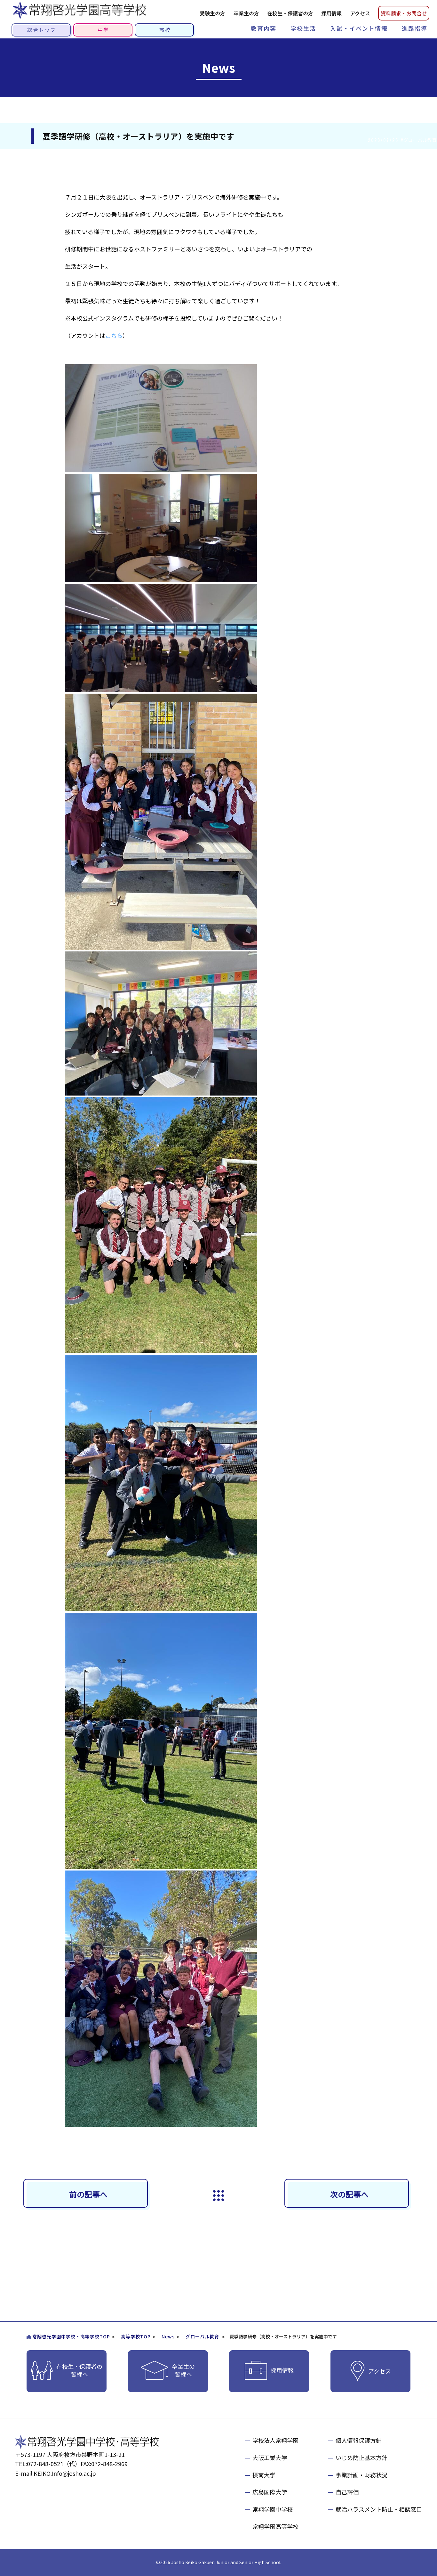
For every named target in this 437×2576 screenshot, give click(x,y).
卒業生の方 (246, 13)
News (168, 2336)
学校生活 (303, 28)
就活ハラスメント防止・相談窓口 (379, 2509)
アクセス (360, 13)
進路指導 (415, 28)
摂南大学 (264, 2475)
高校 (165, 30)
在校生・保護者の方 (290, 13)
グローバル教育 (202, 2336)
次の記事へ (349, 2194)
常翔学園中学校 (273, 2509)
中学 (103, 30)
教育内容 (264, 28)
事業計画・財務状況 (362, 2475)
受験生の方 (212, 13)
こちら (114, 335)
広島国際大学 (270, 2492)
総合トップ (42, 30)
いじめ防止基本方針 (362, 2458)
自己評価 (347, 2492)
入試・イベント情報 (359, 28)
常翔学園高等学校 (275, 2526)
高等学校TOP (136, 2336)
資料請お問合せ (404, 13)
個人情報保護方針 (359, 2440)
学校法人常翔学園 (275, 2440)
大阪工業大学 (270, 2458)
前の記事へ (88, 2194)
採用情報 (331, 13)
